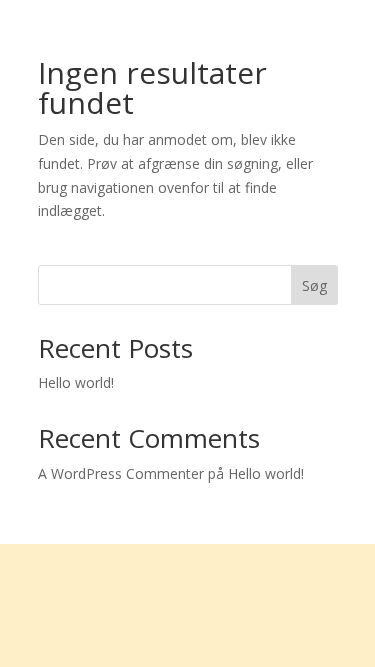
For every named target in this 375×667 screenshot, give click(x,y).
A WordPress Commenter (121, 473)
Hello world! (76, 382)
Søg (314, 285)
